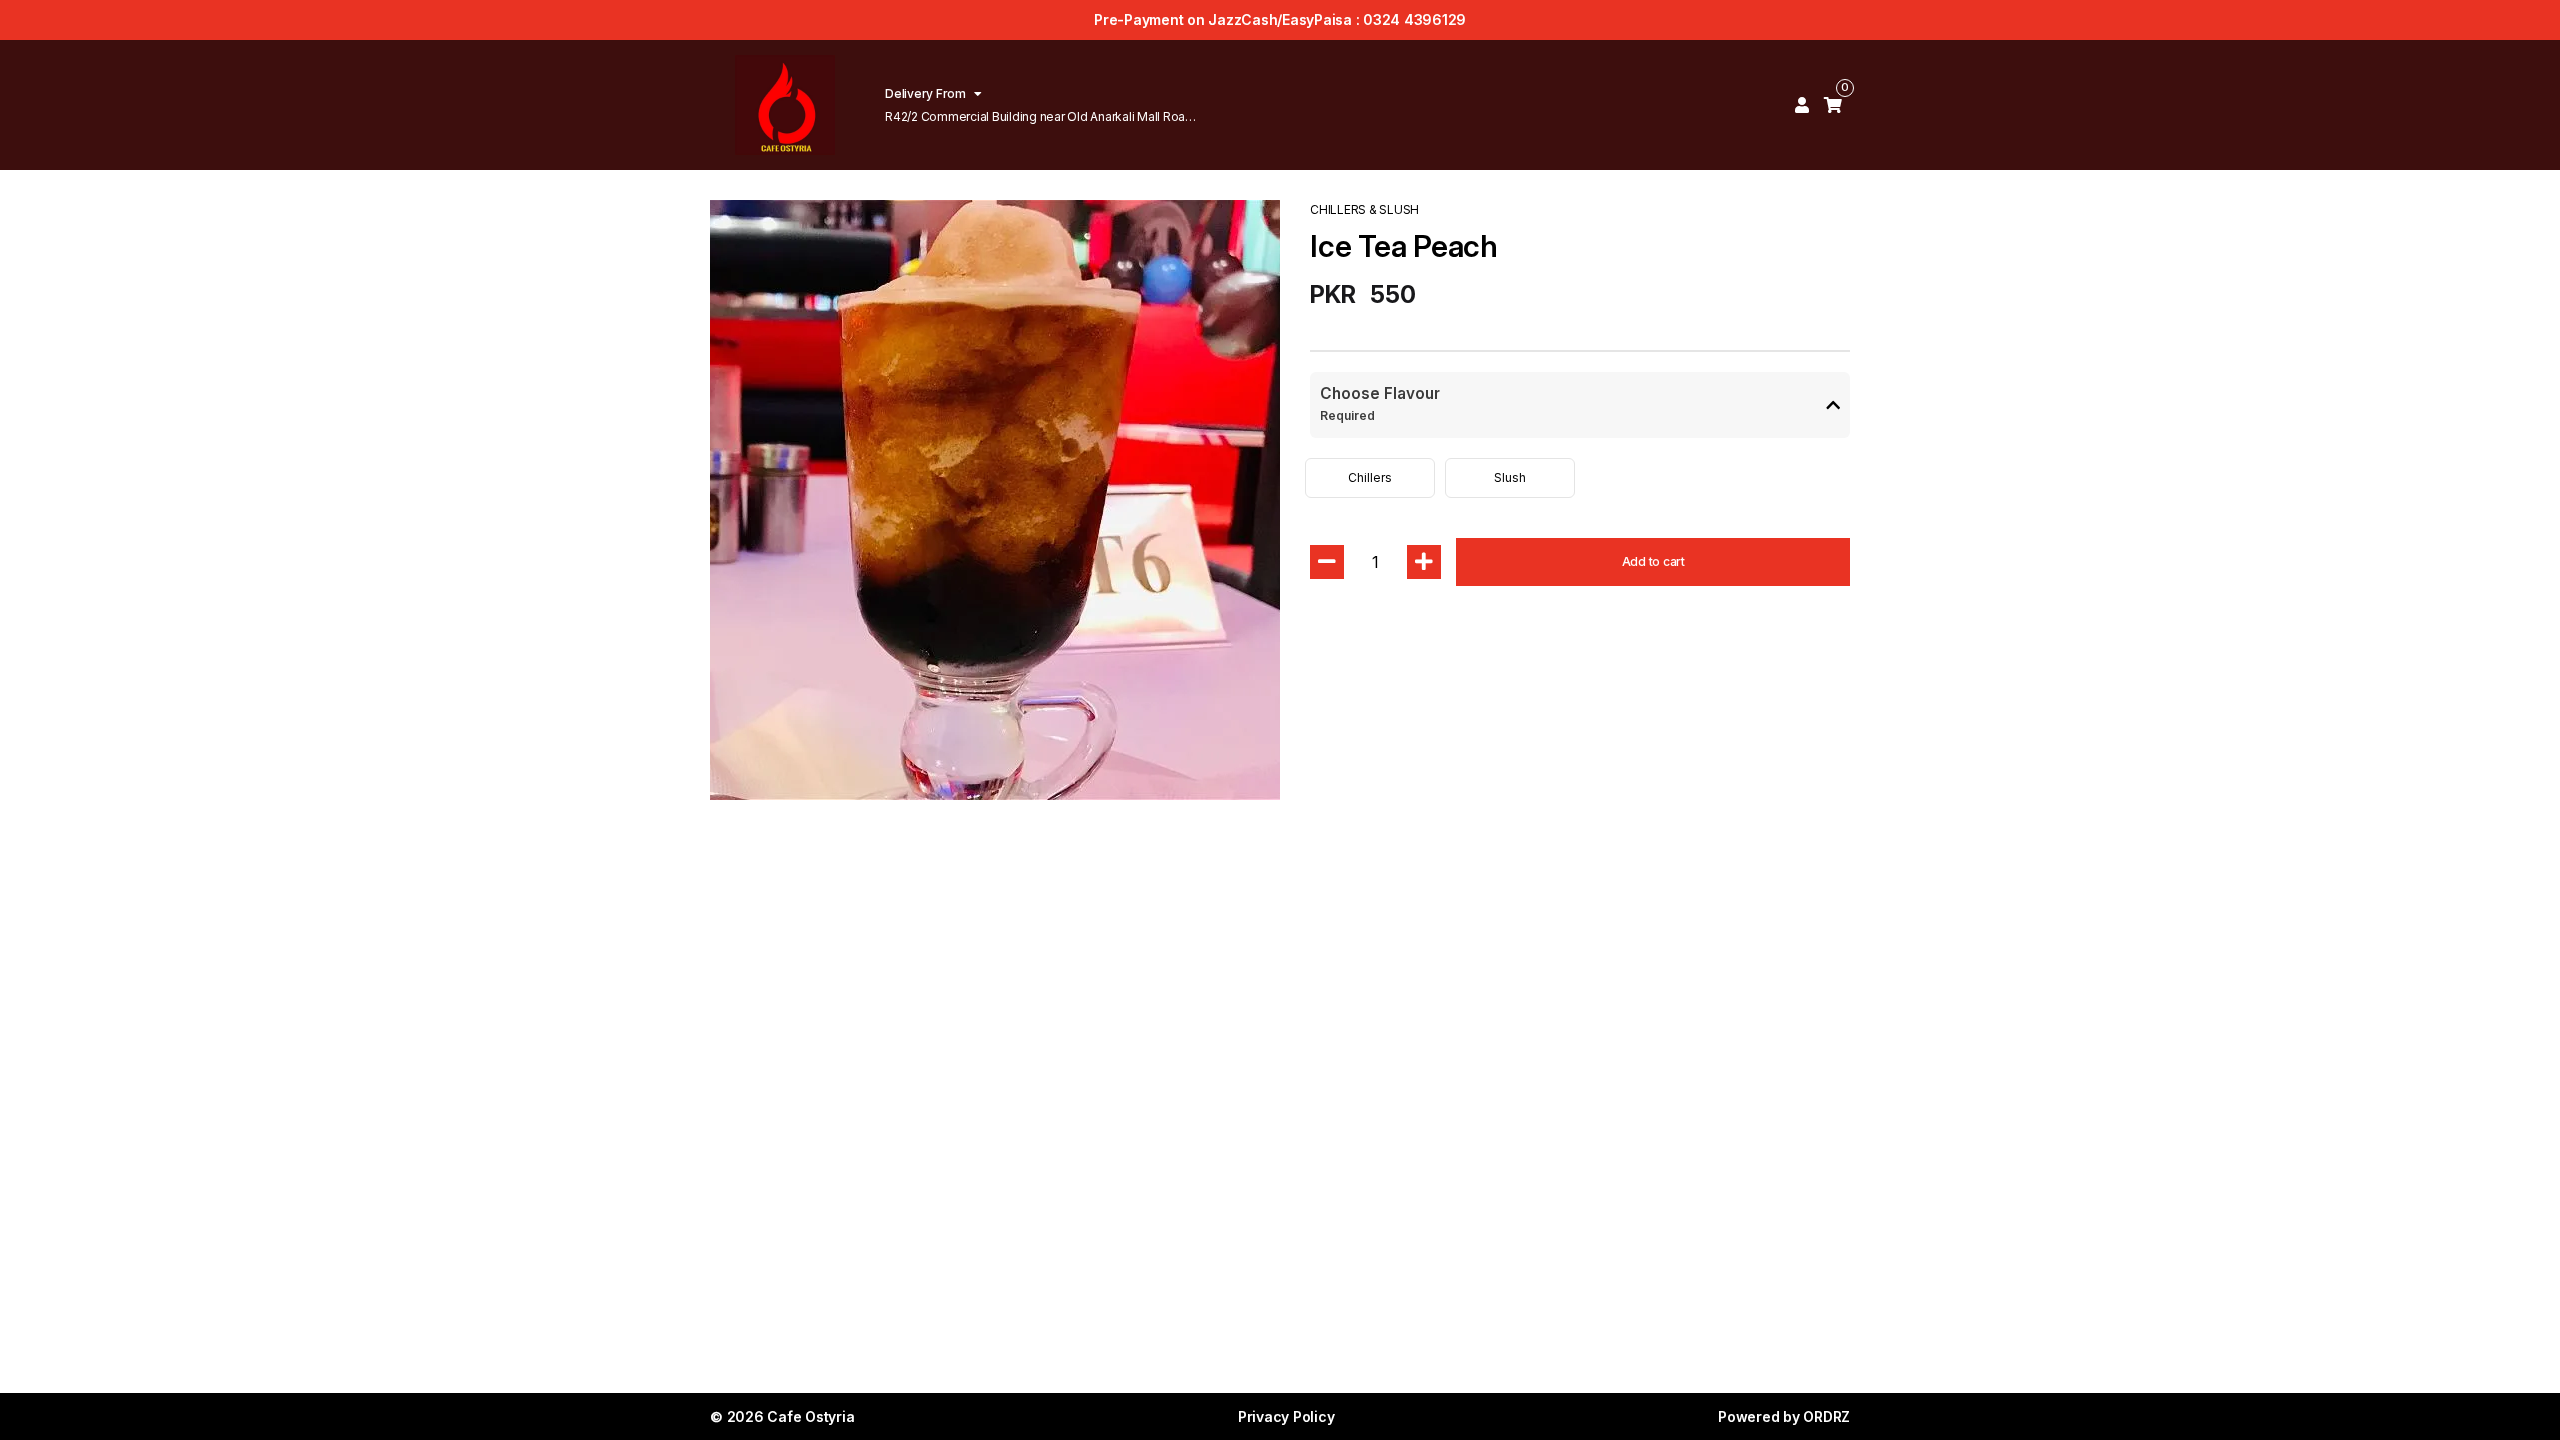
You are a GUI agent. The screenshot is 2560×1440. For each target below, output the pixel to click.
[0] (1833, 105)
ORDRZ (1826, 1416)
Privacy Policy (1286, 1416)
